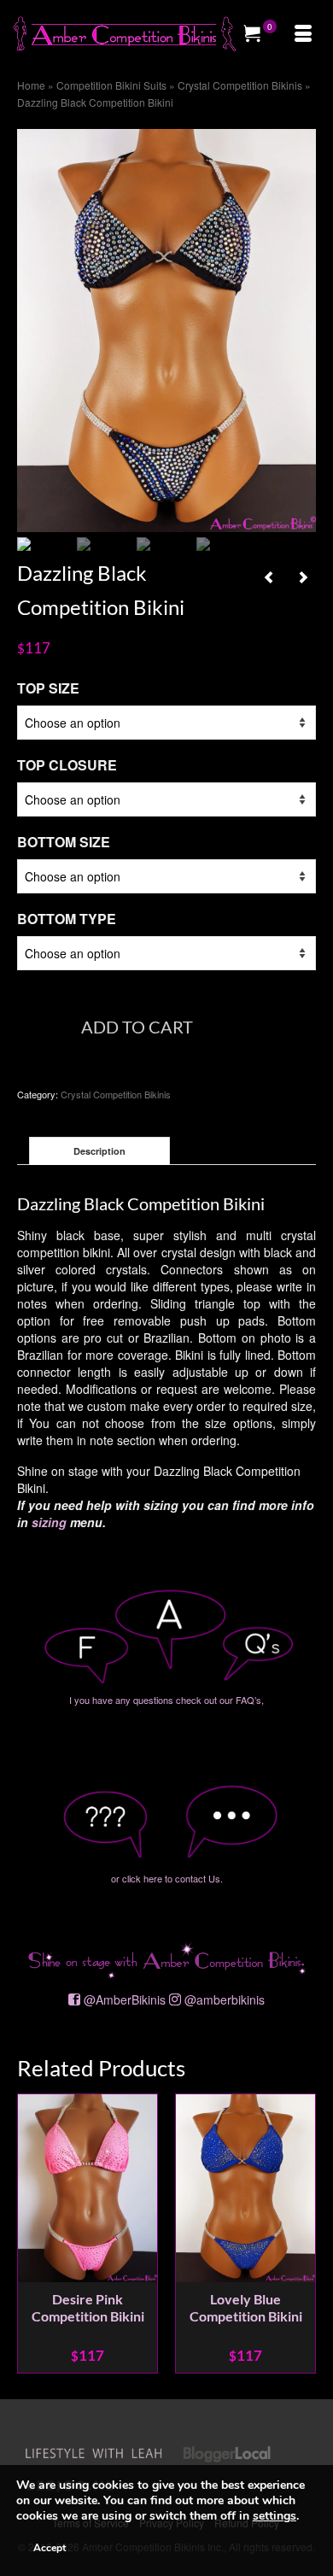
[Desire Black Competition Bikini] (303, 577)
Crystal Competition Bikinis (116, 1094)
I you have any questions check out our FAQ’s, (166, 1700)
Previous (32, 2234)
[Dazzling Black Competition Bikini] (166, 329)
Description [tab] (99, 1151)
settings (275, 2516)
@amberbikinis (225, 1999)
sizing (49, 1522)
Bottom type (67, 919)
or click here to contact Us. (167, 1878)
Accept (50, 2548)
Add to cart (137, 1027)
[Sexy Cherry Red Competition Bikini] (269, 577)
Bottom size (64, 842)
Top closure (67, 765)
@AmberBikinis (125, 1999)
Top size (48, 688)
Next (301, 2234)
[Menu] (303, 34)
